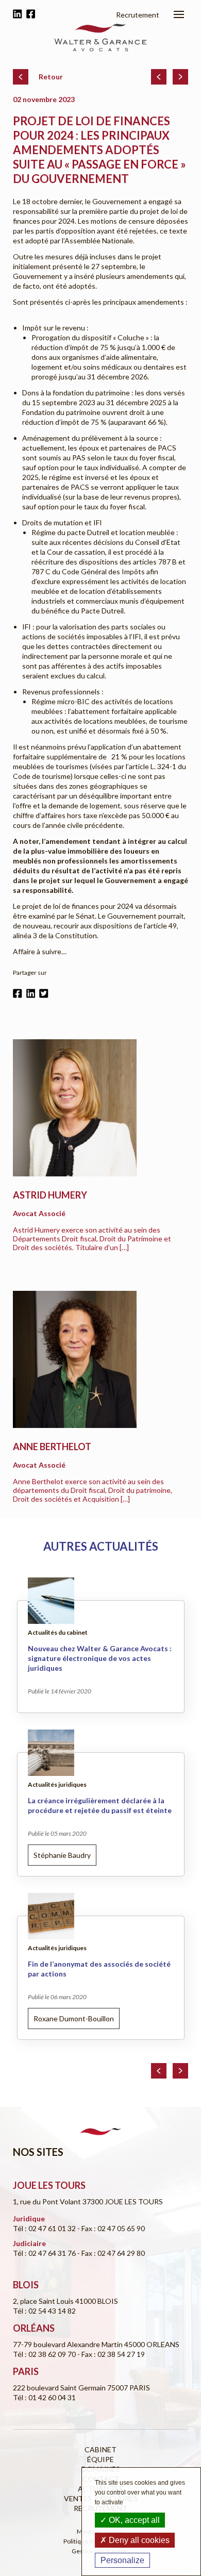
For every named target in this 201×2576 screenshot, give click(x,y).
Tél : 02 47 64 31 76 (45, 2253)
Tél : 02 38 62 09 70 (45, 2354)
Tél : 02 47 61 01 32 (45, 2228)
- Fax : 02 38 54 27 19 (111, 2354)
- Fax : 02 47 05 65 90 (111, 2228)
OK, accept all (133, 2520)
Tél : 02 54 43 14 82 (44, 2311)
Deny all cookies (138, 2540)
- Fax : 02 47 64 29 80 (111, 2253)
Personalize (122, 2560)
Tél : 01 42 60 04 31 (44, 2397)
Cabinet (100, 2449)
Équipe (100, 2459)
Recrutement (138, 15)
